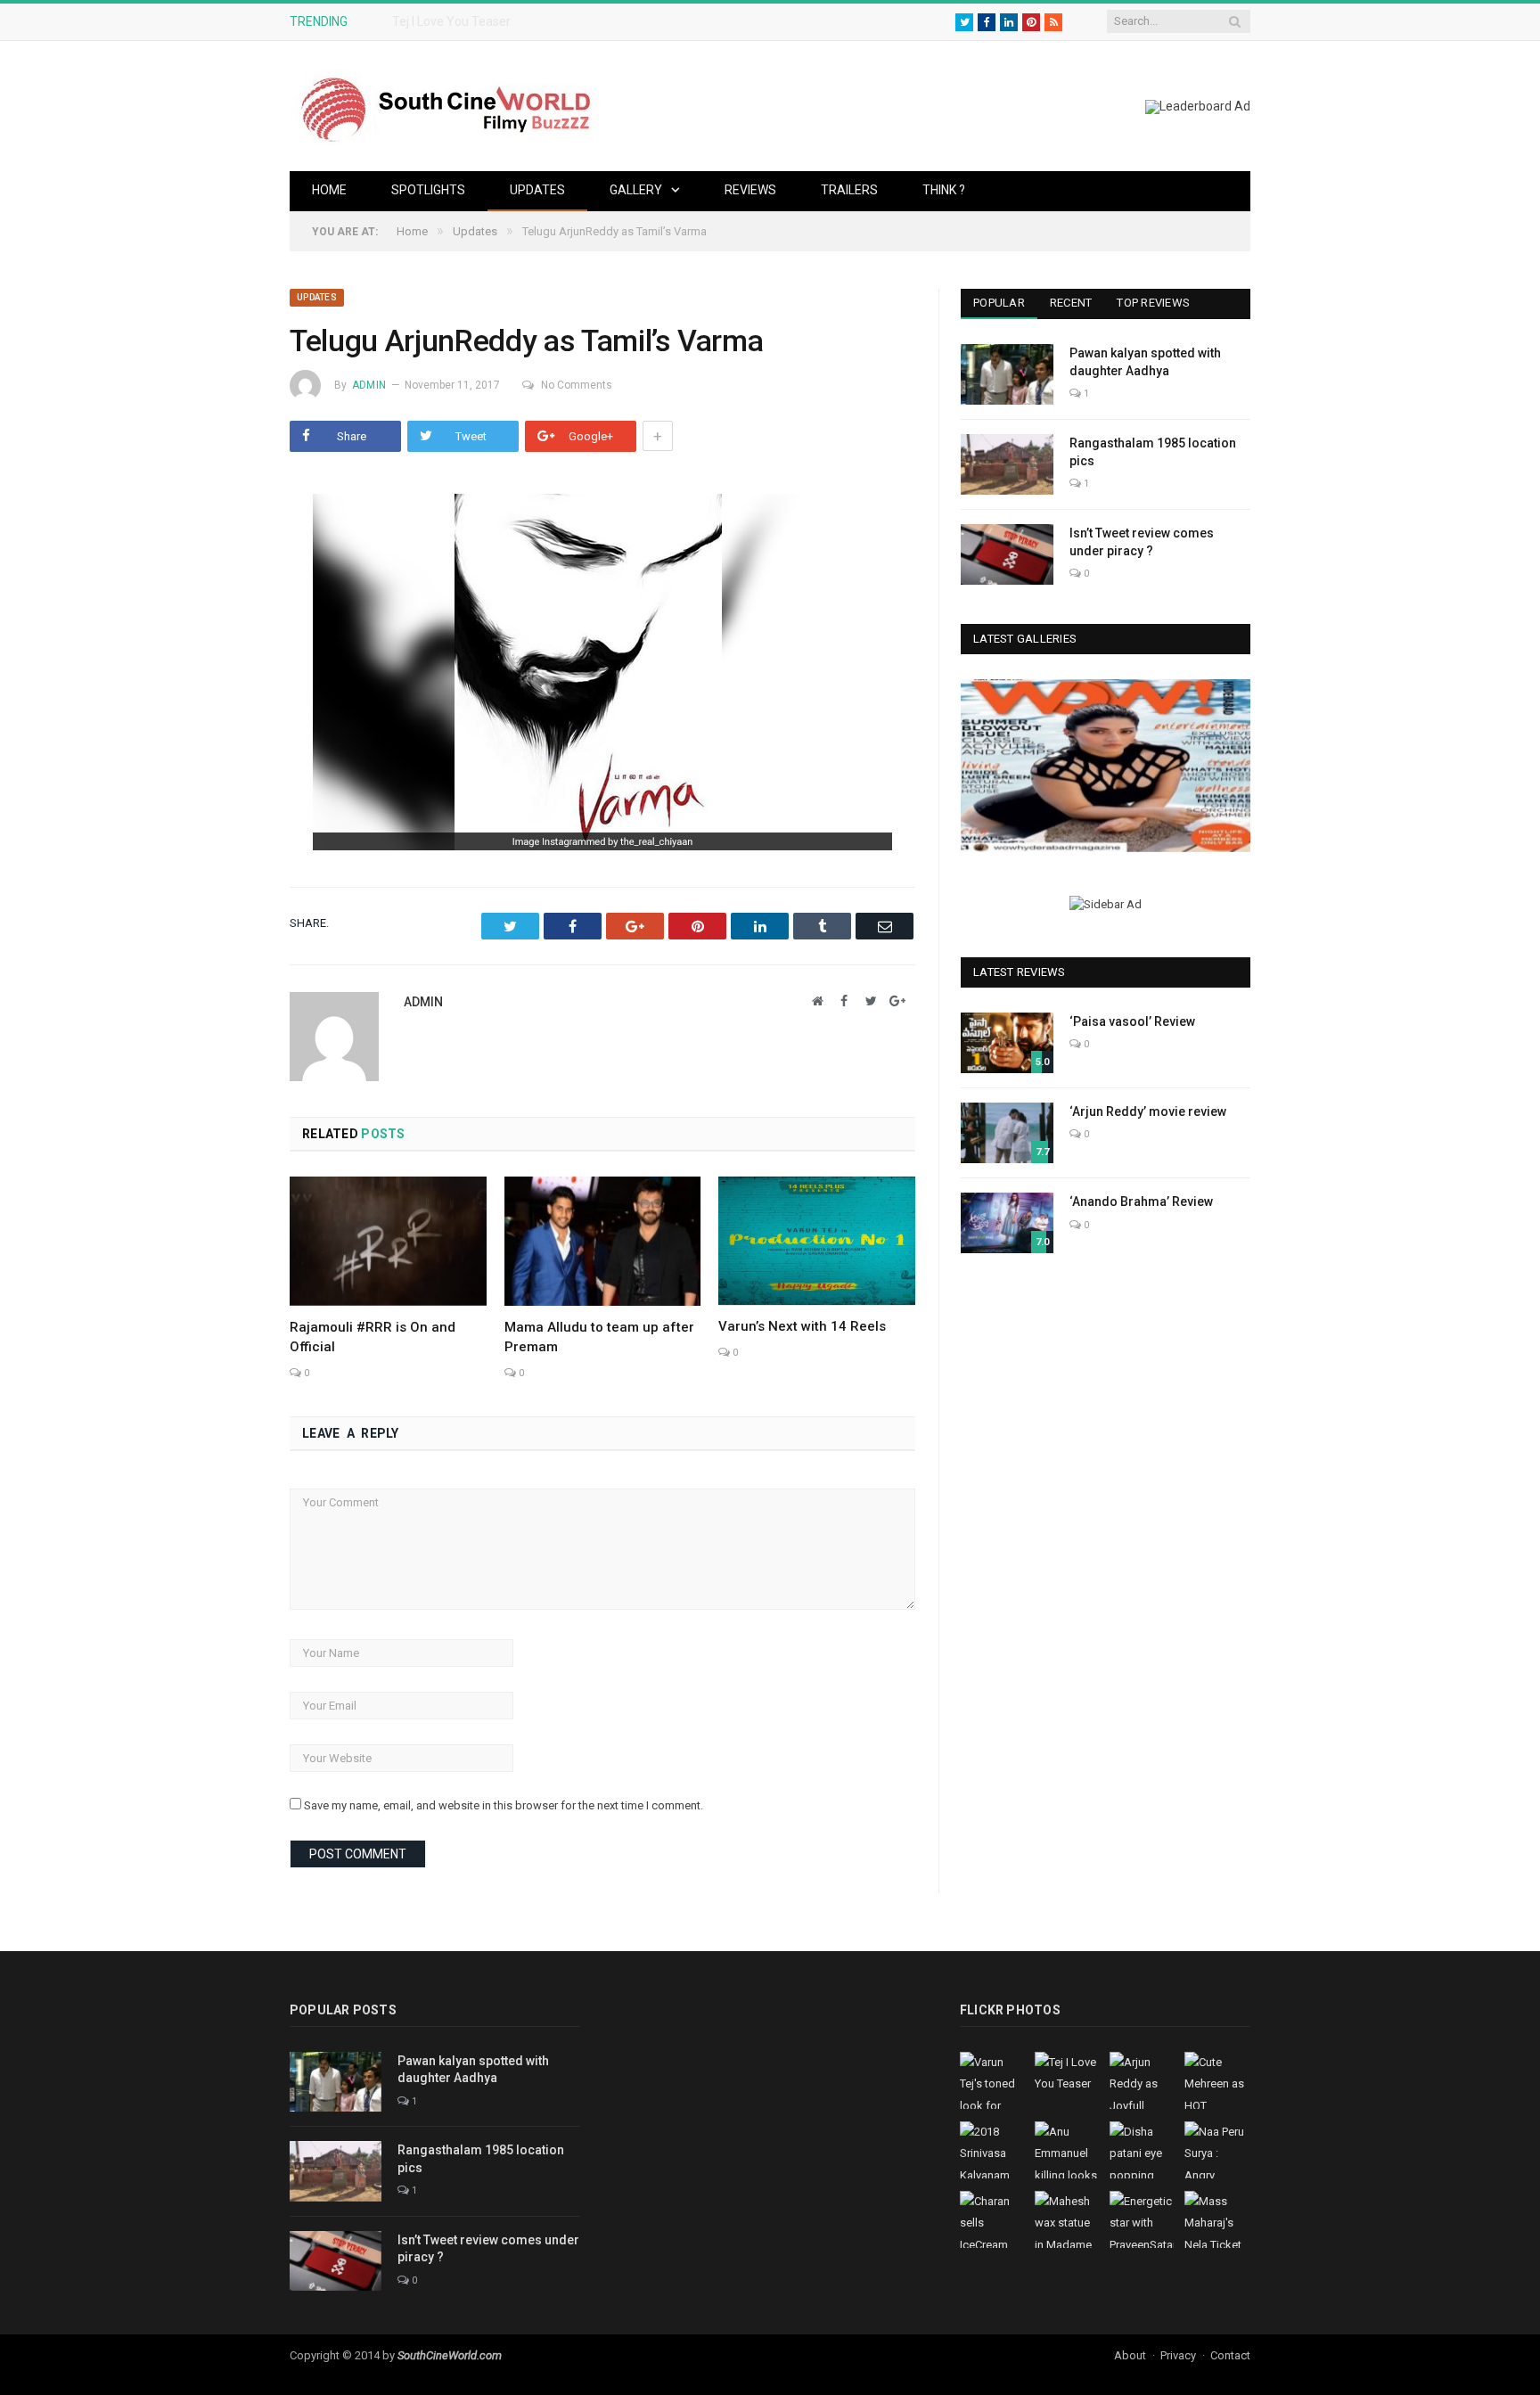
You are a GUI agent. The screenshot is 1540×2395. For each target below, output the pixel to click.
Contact (1230, 2355)
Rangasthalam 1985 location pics (1153, 452)
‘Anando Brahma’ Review (1141, 1202)
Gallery (636, 190)
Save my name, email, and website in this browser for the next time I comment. (504, 1805)
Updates (537, 190)
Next (1230, 768)
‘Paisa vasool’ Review (1132, 1021)
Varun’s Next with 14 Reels (802, 1326)
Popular (999, 303)
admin (369, 385)
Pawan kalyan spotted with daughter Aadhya (1145, 362)
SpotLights (428, 190)
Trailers (849, 190)
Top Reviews (1153, 303)
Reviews (750, 190)
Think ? (944, 190)
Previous (981, 768)
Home (329, 190)
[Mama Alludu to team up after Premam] (603, 1241)
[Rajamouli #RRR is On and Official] (388, 1241)
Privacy (1178, 2355)
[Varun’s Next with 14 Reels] (817, 1241)
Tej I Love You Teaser (451, 21)
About (1130, 2355)
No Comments (577, 385)
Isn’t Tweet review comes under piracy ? (1142, 542)
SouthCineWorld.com (450, 2355)
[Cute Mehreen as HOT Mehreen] (1106, 765)
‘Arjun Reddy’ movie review (1148, 1111)
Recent (1071, 303)
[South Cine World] (446, 106)
